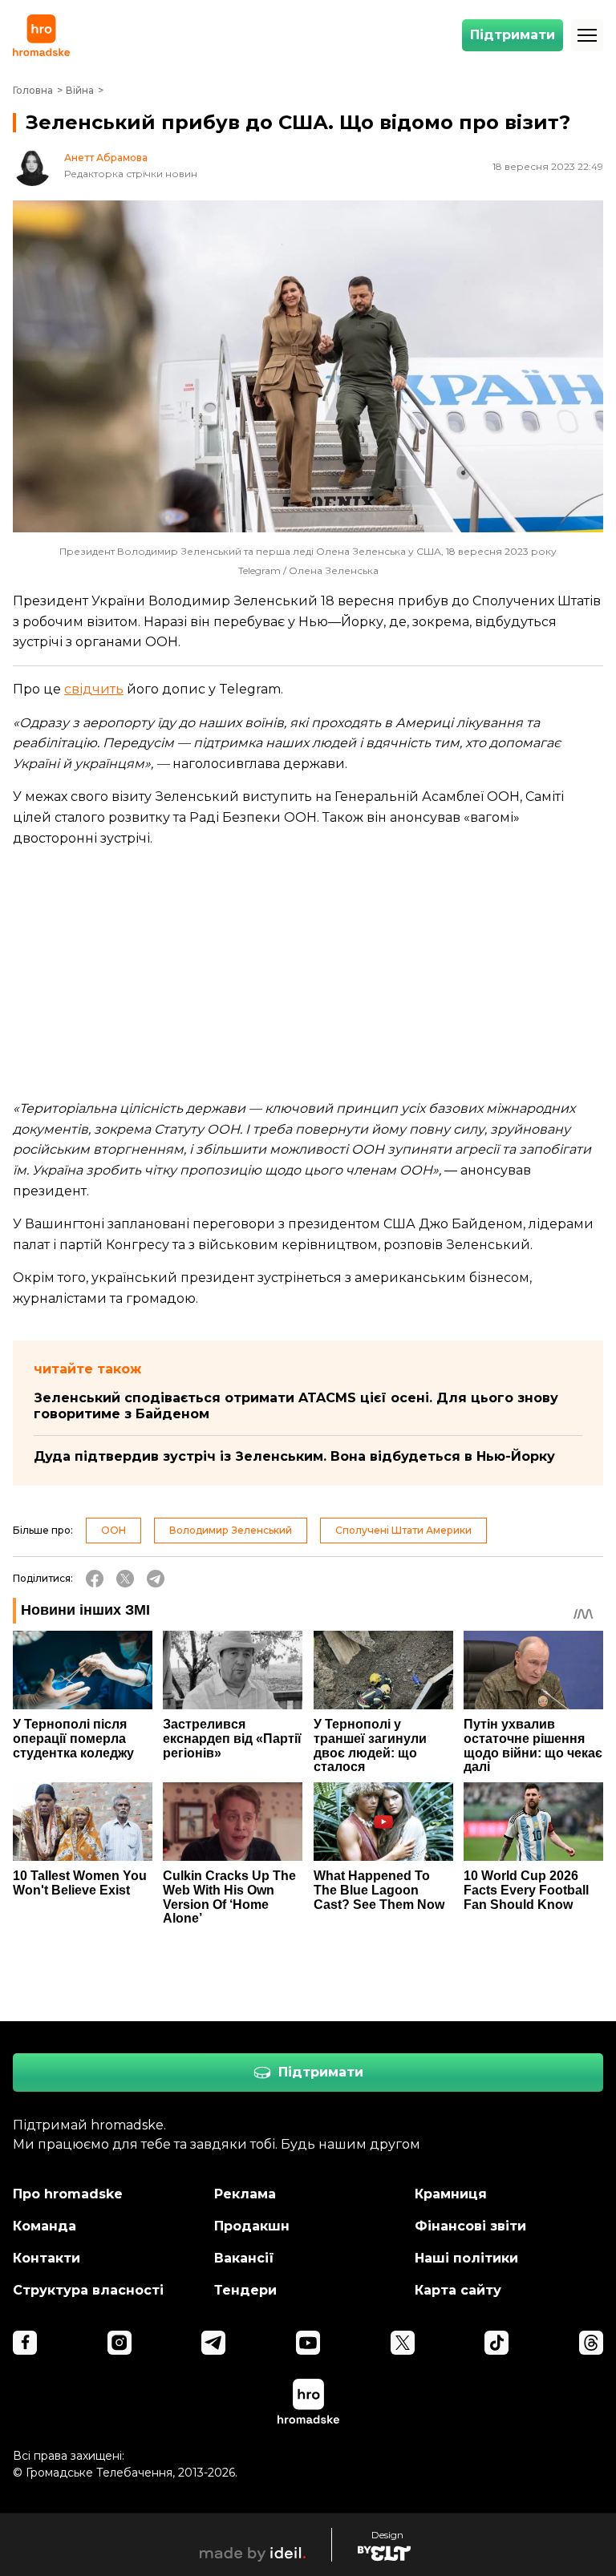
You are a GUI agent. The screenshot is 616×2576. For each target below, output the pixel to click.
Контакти (47, 2258)
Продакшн (252, 2226)
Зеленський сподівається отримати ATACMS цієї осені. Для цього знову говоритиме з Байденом (296, 1406)
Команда (45, 2226)
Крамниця (451, 2194)
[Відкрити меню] (587, 35)
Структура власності (88, 2290)
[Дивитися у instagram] (120, 2343)
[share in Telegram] (156, 1579)
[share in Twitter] (125, 1579)
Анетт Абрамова (106, 158)
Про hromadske (68, 2194)
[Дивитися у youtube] (308, 2343)
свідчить (94, 689)
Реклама (245, 2194)
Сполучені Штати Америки (403, 1530)
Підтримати (513, 35)
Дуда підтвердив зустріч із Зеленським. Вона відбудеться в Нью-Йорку (294, 1456)
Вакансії (244, 2258)
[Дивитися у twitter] (403, 2343)
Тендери (245, 2290)
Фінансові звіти (470, 2226)
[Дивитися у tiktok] (496, 2343)
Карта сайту (458, 2290)
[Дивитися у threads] (591, 2343)
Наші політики (466, 2258)
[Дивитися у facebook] (25, 2343)
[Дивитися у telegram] (213, 2343)
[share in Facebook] (95, 1579)
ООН (113, 1530)
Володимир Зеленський (231, 1530)
